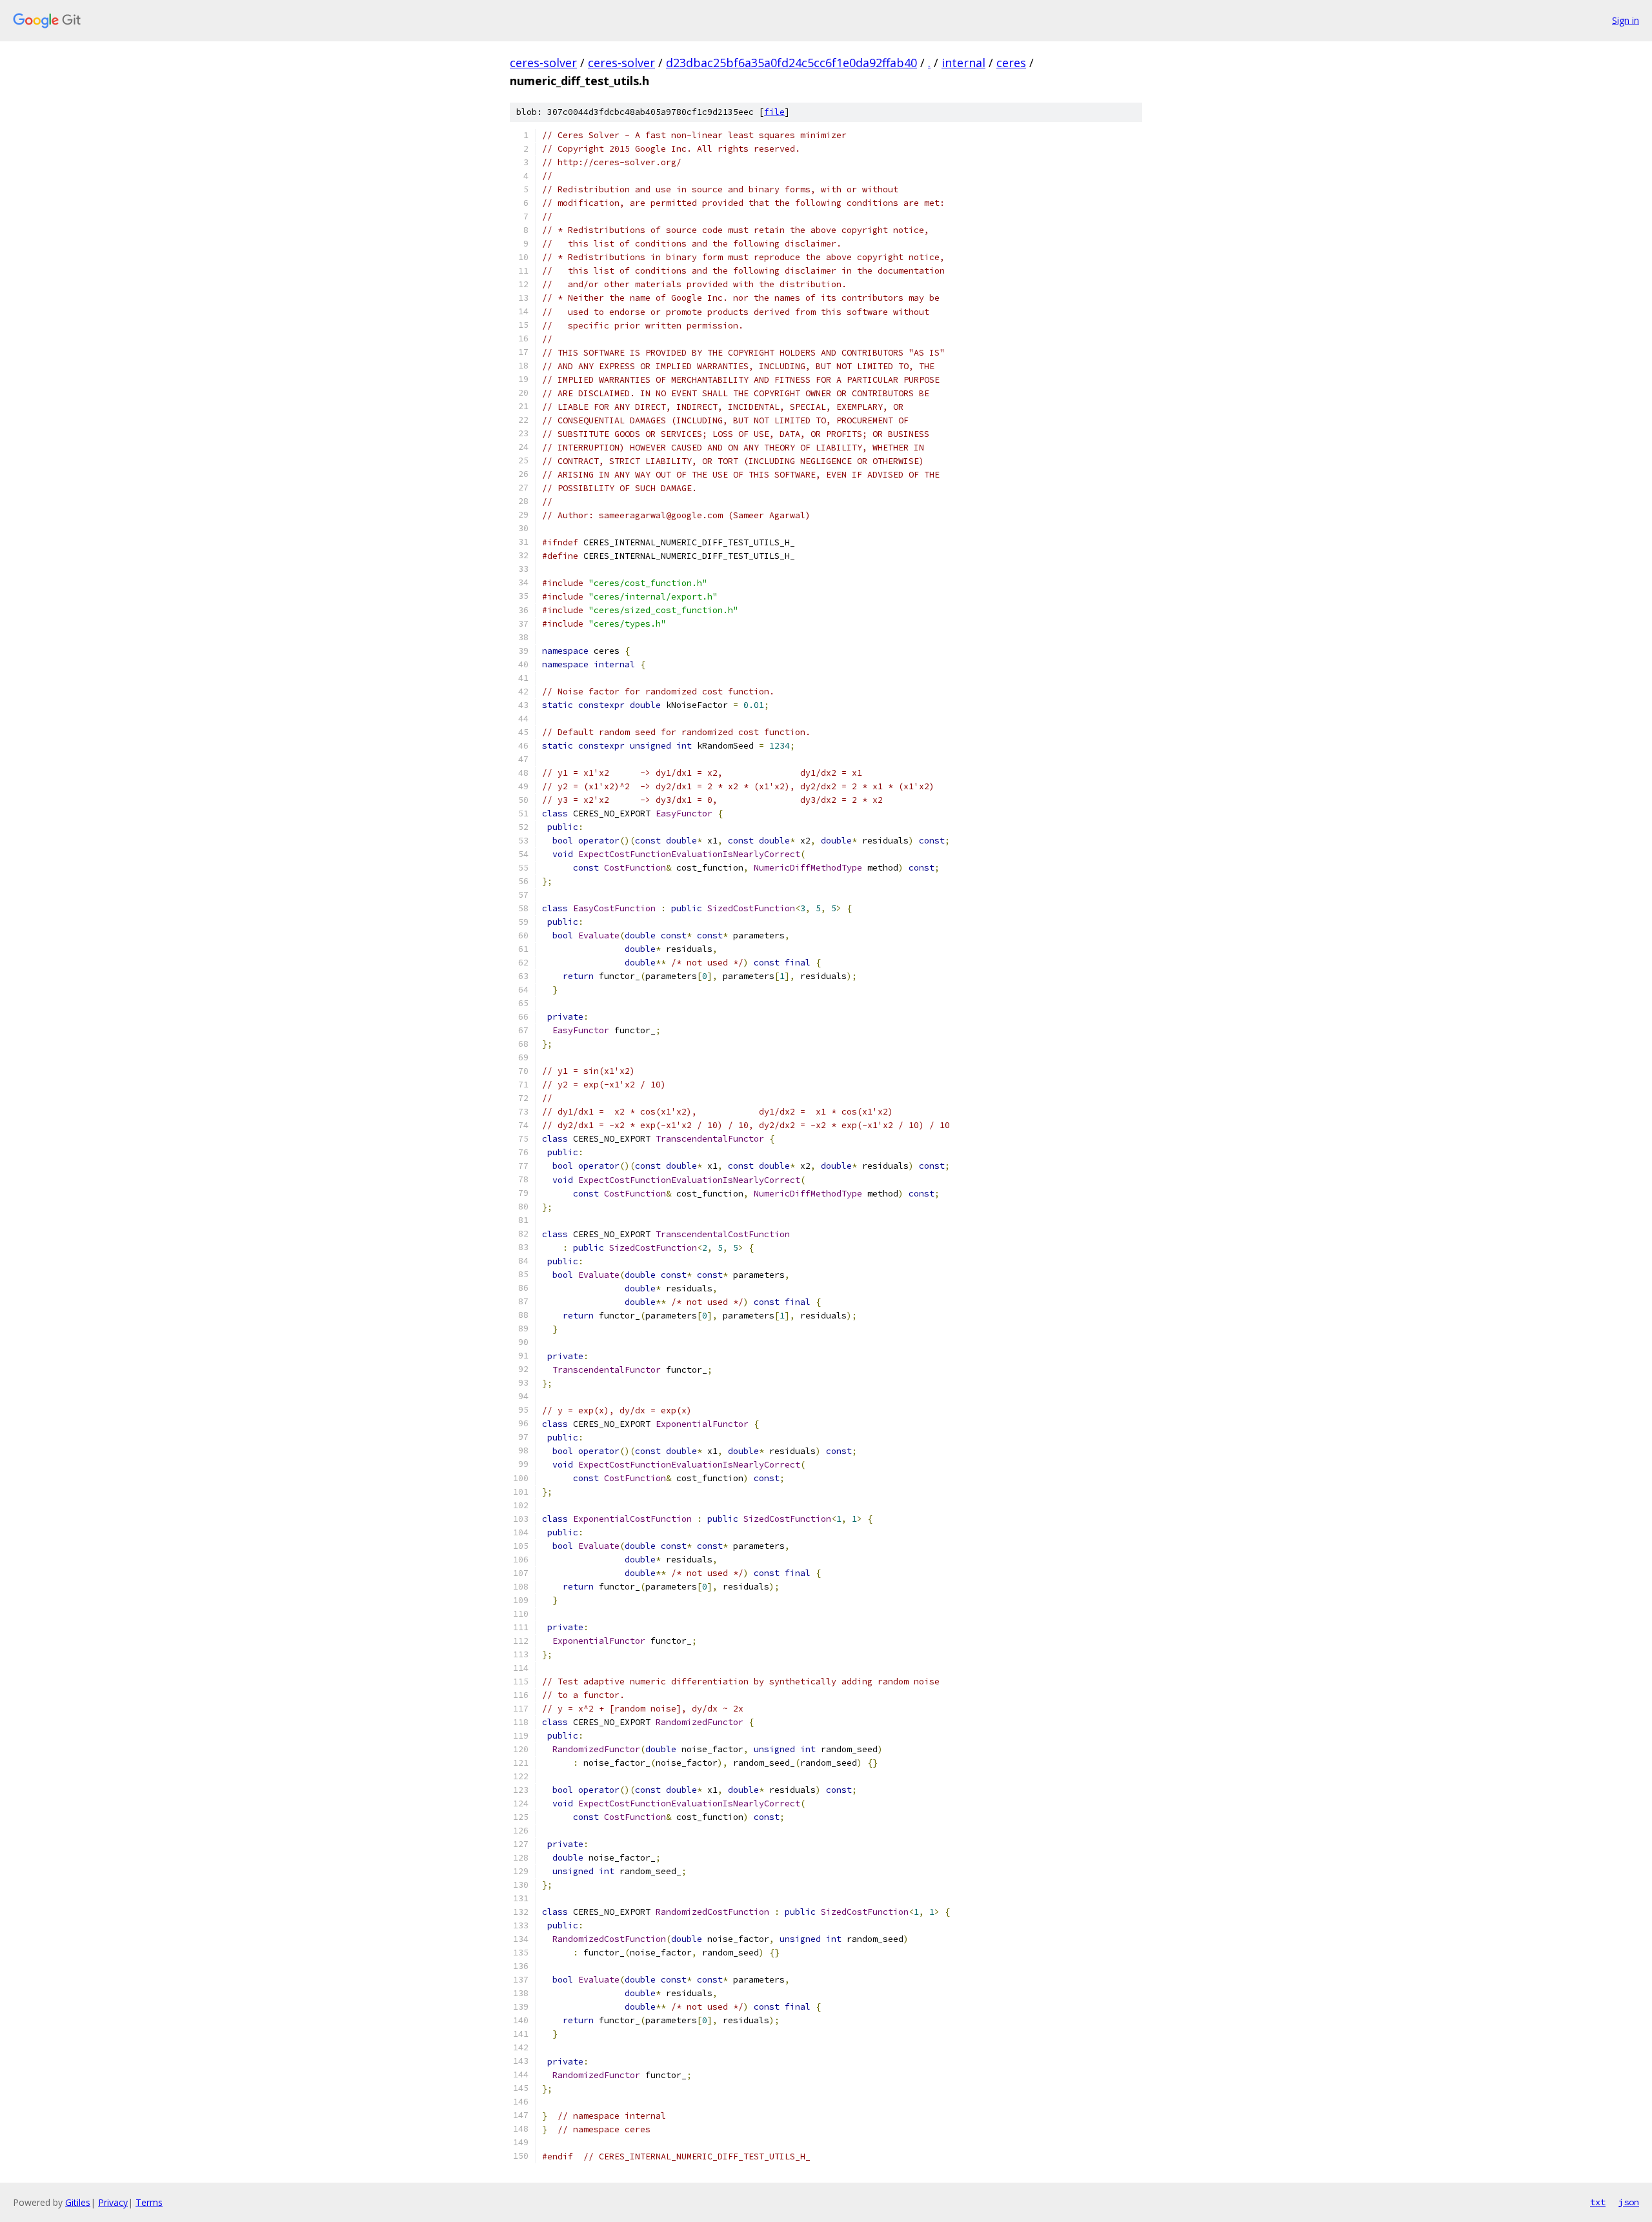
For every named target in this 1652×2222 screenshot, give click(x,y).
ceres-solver (543, 63)
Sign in (1626, 20)
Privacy (113, 2202)
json (1629, 2202)
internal (963, 63)
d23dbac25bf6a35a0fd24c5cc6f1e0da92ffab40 (791, 63)
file (774, 112)
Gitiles (78, 2202)
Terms (149, 2202)
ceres (1011, 63)
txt (1598, 2202)
